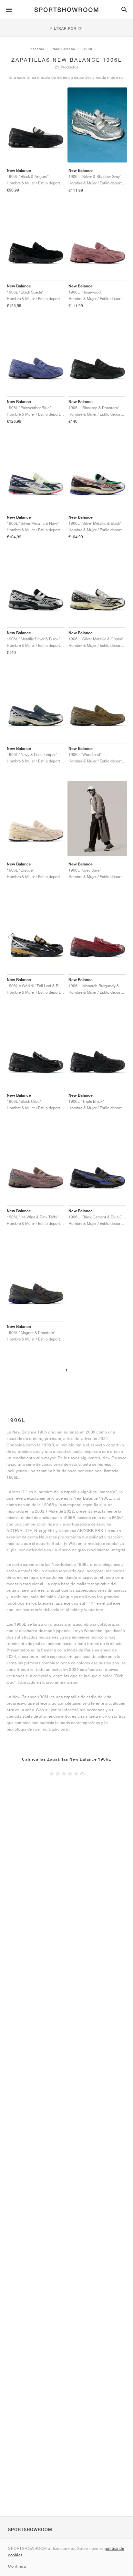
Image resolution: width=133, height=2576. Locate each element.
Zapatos (37, 49)
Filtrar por (66, 28)
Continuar (18, 2566)
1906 (88, 49)
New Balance (64, 49)
